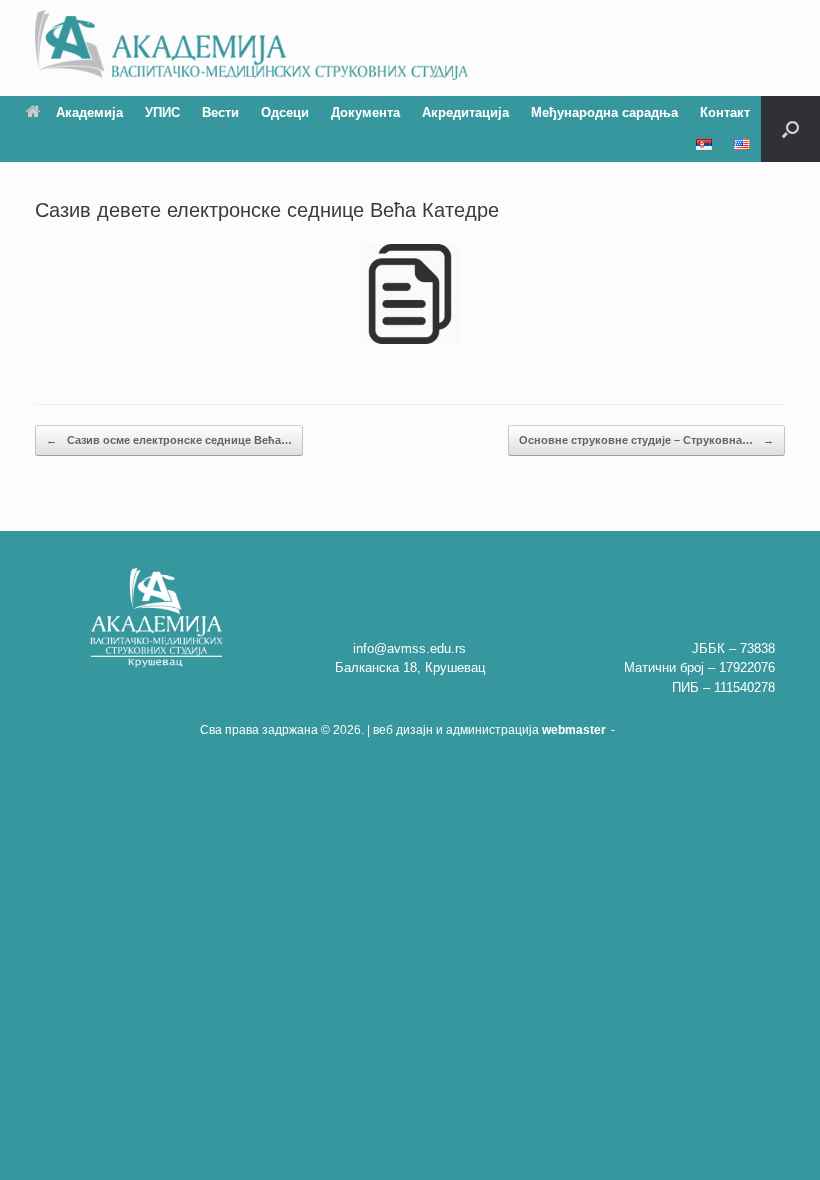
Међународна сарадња (604, 112)
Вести (220, 112)
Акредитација (465, 112)
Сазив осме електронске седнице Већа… (169, 440)
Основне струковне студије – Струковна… (646, 440)
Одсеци (285, 112)
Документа (365, 112)
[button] (790, 129)
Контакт (725, 112)
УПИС (162, 112)
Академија (89, 112)
